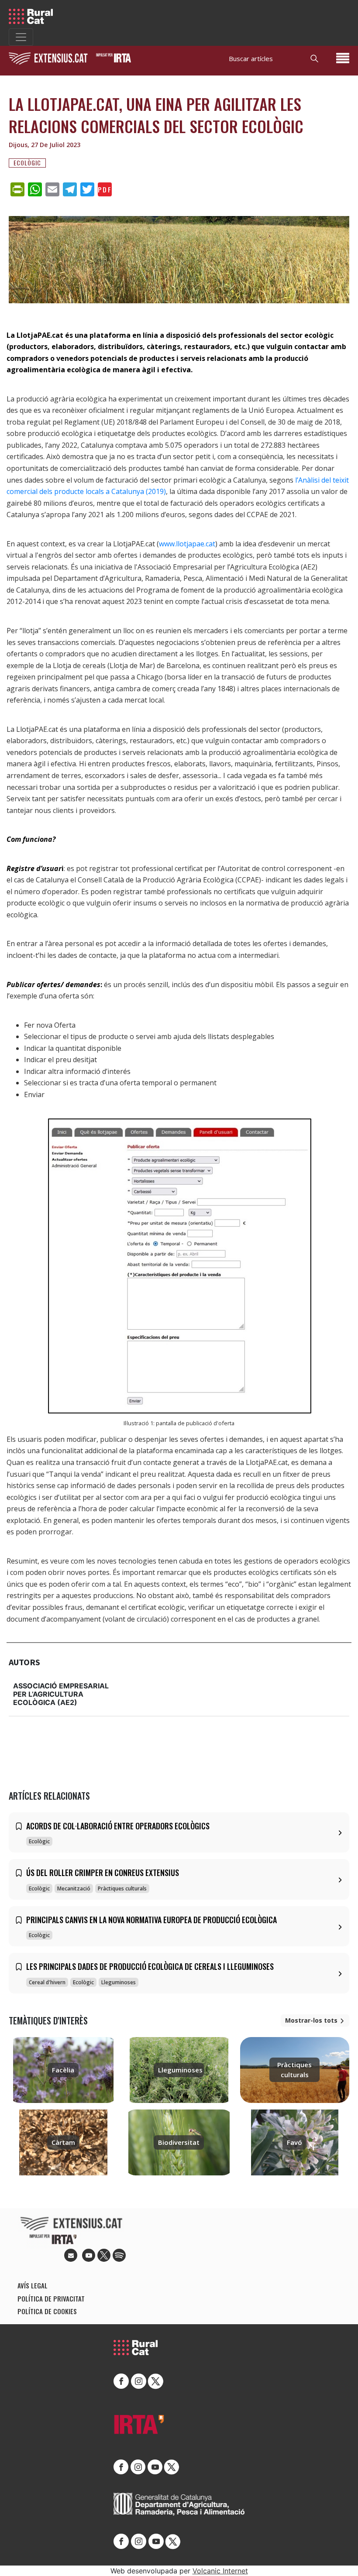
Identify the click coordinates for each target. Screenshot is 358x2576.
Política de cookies (47, 2311)
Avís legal (33, 2285)
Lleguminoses (119, 1982)
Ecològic (27, 163)
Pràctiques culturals (122, 1888)
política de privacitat (51, 2298)
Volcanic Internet (220, 2571)
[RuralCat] (34, 16)
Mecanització (74, 1888)
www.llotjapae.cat (187, 544)
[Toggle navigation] (21, 37)
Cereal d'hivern (47, 1982)
